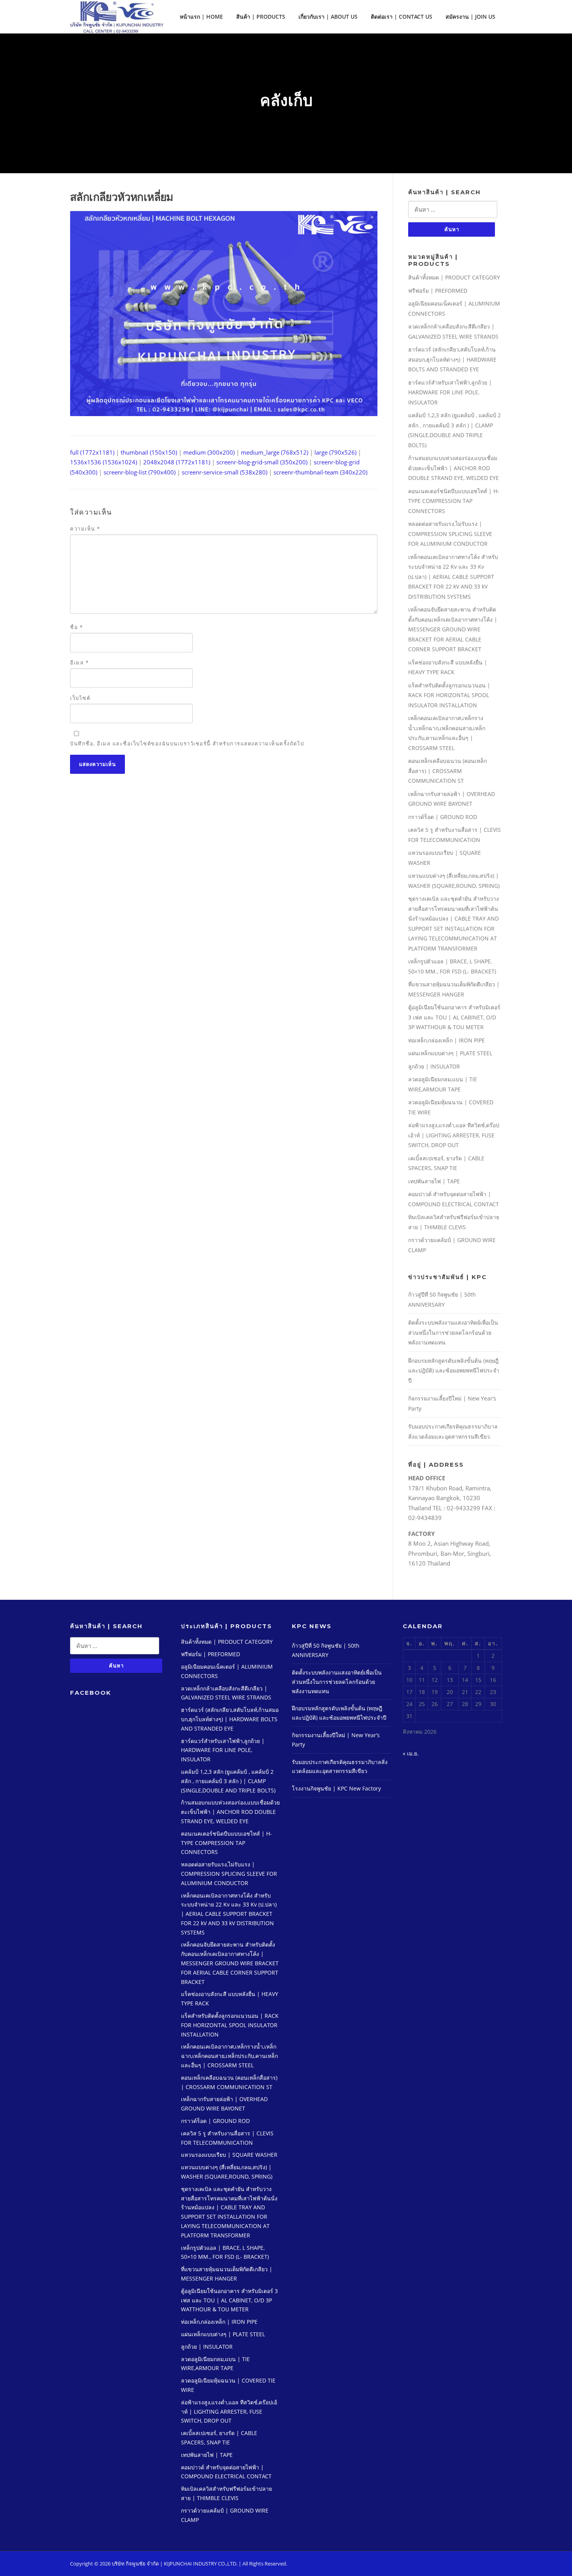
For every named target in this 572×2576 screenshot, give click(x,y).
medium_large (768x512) (275, 452)
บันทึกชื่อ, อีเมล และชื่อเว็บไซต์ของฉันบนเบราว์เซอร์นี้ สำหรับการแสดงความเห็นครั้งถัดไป (187, 743)
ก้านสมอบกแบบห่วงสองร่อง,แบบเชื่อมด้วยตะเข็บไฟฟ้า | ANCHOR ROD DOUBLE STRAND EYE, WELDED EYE (454, 468)
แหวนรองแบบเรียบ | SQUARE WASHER (229, 2155)
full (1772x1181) (92, 452)
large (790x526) (335, 452)
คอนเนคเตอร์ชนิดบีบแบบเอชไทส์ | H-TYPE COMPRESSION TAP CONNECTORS (454, 501)
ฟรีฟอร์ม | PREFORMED (438, 291)
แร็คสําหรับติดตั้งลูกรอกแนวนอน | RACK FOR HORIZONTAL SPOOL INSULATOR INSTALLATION (449, 695)
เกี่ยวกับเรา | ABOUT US (328, 17)
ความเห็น (85, 529)
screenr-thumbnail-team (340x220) (320, 472)
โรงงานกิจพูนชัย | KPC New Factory (336, 1788)
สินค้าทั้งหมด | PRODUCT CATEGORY (454, 277)
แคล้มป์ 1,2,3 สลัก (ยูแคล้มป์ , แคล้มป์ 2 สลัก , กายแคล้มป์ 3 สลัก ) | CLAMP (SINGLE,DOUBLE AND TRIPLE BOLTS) (228, 1781)
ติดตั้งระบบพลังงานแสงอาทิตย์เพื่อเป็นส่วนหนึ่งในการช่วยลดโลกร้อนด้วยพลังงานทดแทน (453, 1332)
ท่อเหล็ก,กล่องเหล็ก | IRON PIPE (447, 1040)
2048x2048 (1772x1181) (177, 462)
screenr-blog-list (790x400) (139, 472)
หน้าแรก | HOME (201, 17)
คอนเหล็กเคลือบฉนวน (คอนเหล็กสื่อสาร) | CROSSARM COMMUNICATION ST (447, 771)
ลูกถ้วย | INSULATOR (434, 1066)
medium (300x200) (209, 452)
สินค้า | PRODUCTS (261, 17)
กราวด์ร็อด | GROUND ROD (443, 817)
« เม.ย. (411, 1753)
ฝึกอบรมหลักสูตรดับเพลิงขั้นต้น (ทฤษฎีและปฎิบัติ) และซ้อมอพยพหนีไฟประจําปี (454, 1371)
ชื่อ (76, 627)
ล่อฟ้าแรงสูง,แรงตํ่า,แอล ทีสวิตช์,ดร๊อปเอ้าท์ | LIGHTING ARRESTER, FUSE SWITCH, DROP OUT (454, 1135)
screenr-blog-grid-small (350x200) (262, 462)
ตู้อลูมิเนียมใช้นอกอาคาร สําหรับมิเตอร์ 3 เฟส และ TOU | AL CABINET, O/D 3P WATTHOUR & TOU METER (454, 1017)
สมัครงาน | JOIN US (470, 17)
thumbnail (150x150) (149, 452)
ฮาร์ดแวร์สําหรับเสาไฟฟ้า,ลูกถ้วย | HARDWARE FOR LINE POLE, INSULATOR (450, 392)
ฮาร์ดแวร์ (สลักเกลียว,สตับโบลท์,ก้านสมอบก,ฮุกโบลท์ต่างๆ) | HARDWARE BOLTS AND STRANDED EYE (452, 359)
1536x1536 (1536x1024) (104, 462)
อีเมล (79, 662)
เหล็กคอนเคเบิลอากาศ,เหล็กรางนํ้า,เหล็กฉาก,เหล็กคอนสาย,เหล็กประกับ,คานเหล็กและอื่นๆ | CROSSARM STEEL (229, 2056)
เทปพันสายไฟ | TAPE (434, 1181)
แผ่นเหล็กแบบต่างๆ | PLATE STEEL (450, 1053)
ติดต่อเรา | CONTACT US (402, 17)
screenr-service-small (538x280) (225, 472)
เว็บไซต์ (80, 698)
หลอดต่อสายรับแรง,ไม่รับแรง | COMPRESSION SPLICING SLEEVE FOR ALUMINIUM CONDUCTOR (450, 534)
